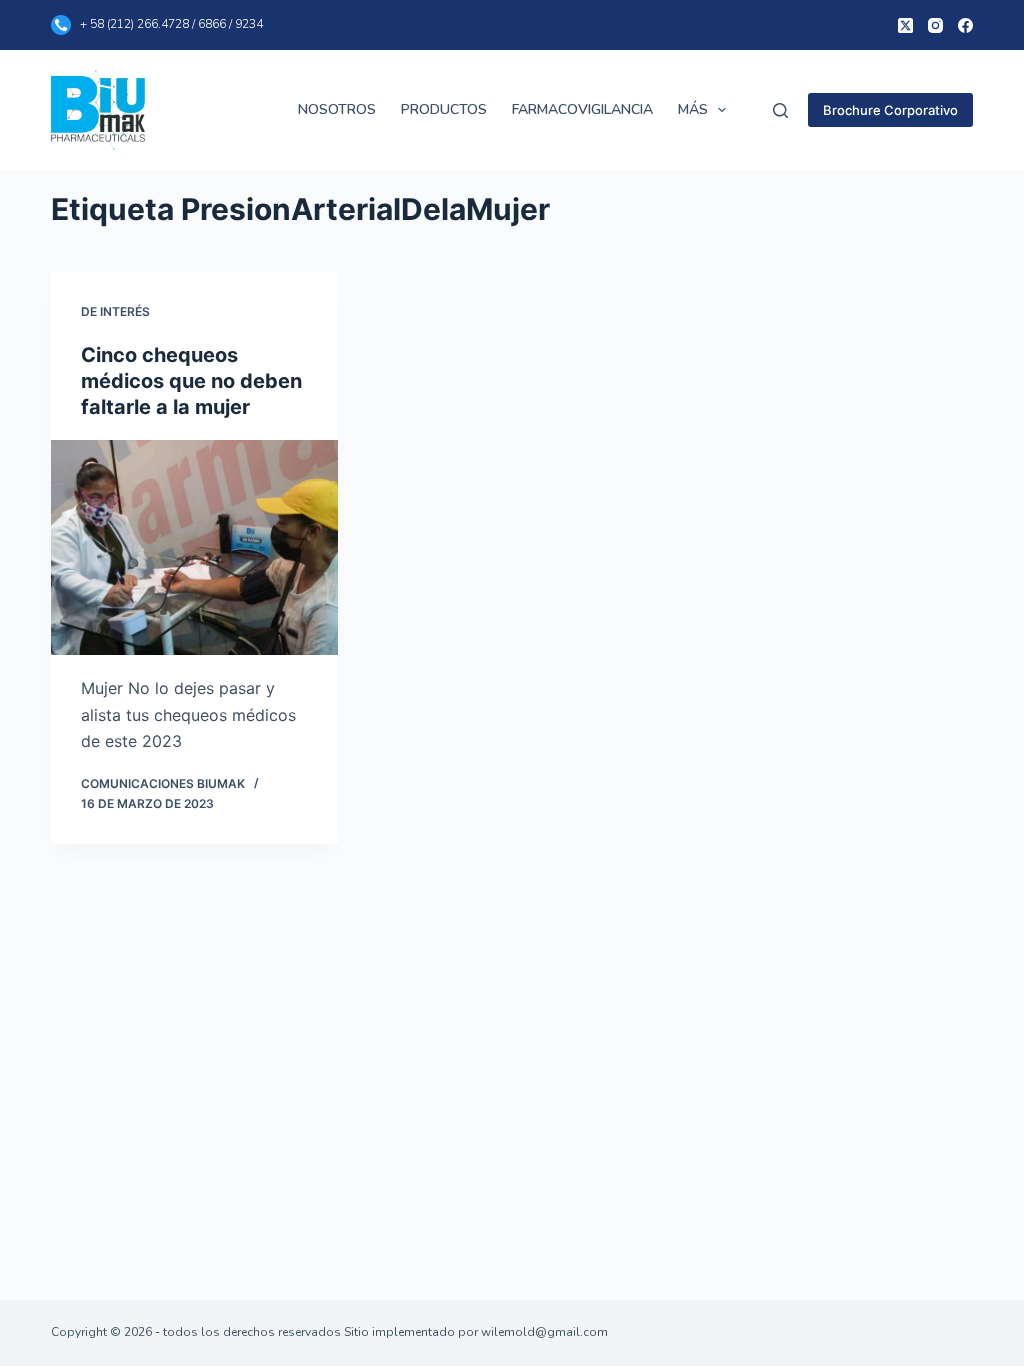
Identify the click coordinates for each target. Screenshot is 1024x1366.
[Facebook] (965, 25)
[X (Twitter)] (905, 25)
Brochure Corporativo (890, 110)
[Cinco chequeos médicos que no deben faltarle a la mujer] (194, 547)
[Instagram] (935, 25)
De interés (115, 311)
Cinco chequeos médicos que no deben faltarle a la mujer (191, 381)
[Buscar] (780, 110)
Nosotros (337, 109)
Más (693, 109)
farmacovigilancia (582, 109)
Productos (444, 109)
